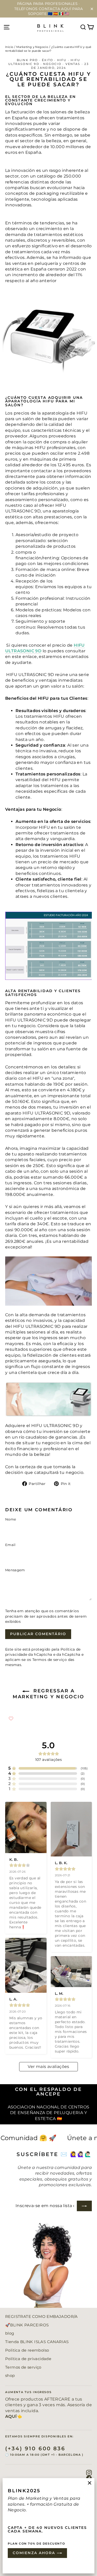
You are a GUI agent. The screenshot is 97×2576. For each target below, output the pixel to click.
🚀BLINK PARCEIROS (27, 2325)
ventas (73, 64)
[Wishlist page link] (11, 1718)
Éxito (47, 60)
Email (10, 1545)
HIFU (62, 60)
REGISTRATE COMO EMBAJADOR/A (42, 2317)
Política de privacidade (28, 2359)
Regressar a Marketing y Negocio (48, 1694)
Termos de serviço (50, 1660)
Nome (11, 1519)
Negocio (52, 64)
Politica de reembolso (27, 2350)
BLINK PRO (27, 60)
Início (9, 47)
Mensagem (15, 1570)
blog (10, 2333)
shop (10, 2376)
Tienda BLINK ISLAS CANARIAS (37, 2342)
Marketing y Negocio (32, 47)
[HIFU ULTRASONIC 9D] (48, 1399)
